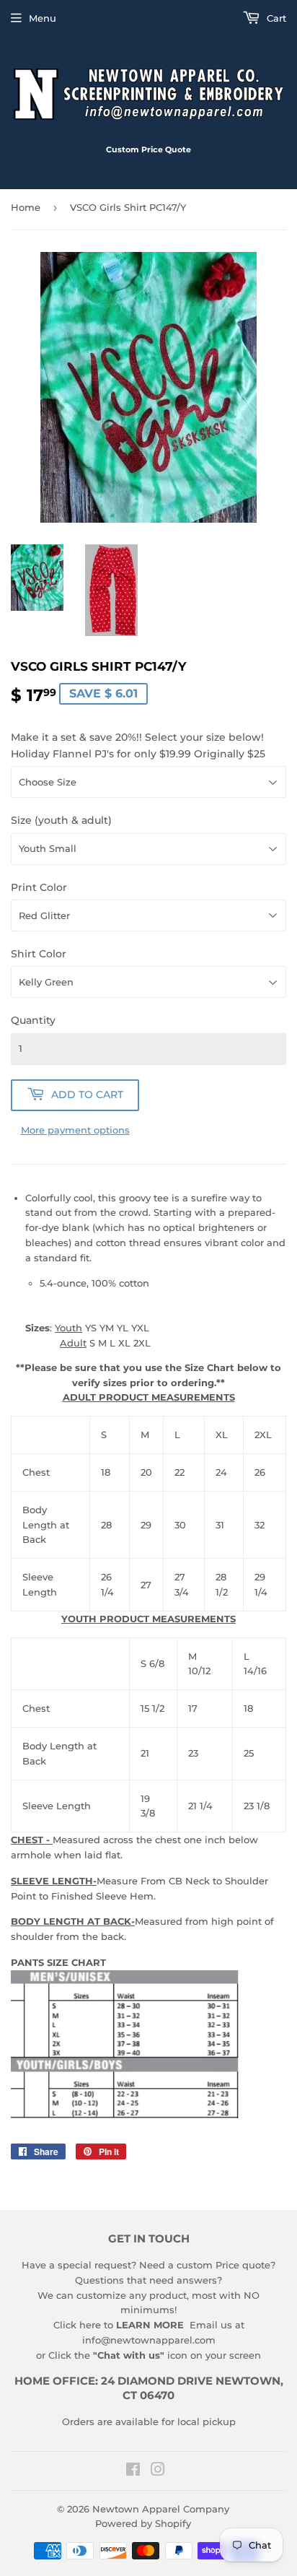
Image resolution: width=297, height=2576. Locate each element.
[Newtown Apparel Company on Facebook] (133, 2471)
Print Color (39, 887)
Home (26, 207)
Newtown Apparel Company (161, 2509)
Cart (275, 18)
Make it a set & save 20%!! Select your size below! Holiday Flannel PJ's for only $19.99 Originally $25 (138, 745)
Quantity (33, 1020)
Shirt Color (39, 954)
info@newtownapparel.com (149, 2340)
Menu (43, 18)
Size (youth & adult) (61, 820)
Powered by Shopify (143, 2523)
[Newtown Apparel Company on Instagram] (158, 2471)
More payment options (75, 1130)
